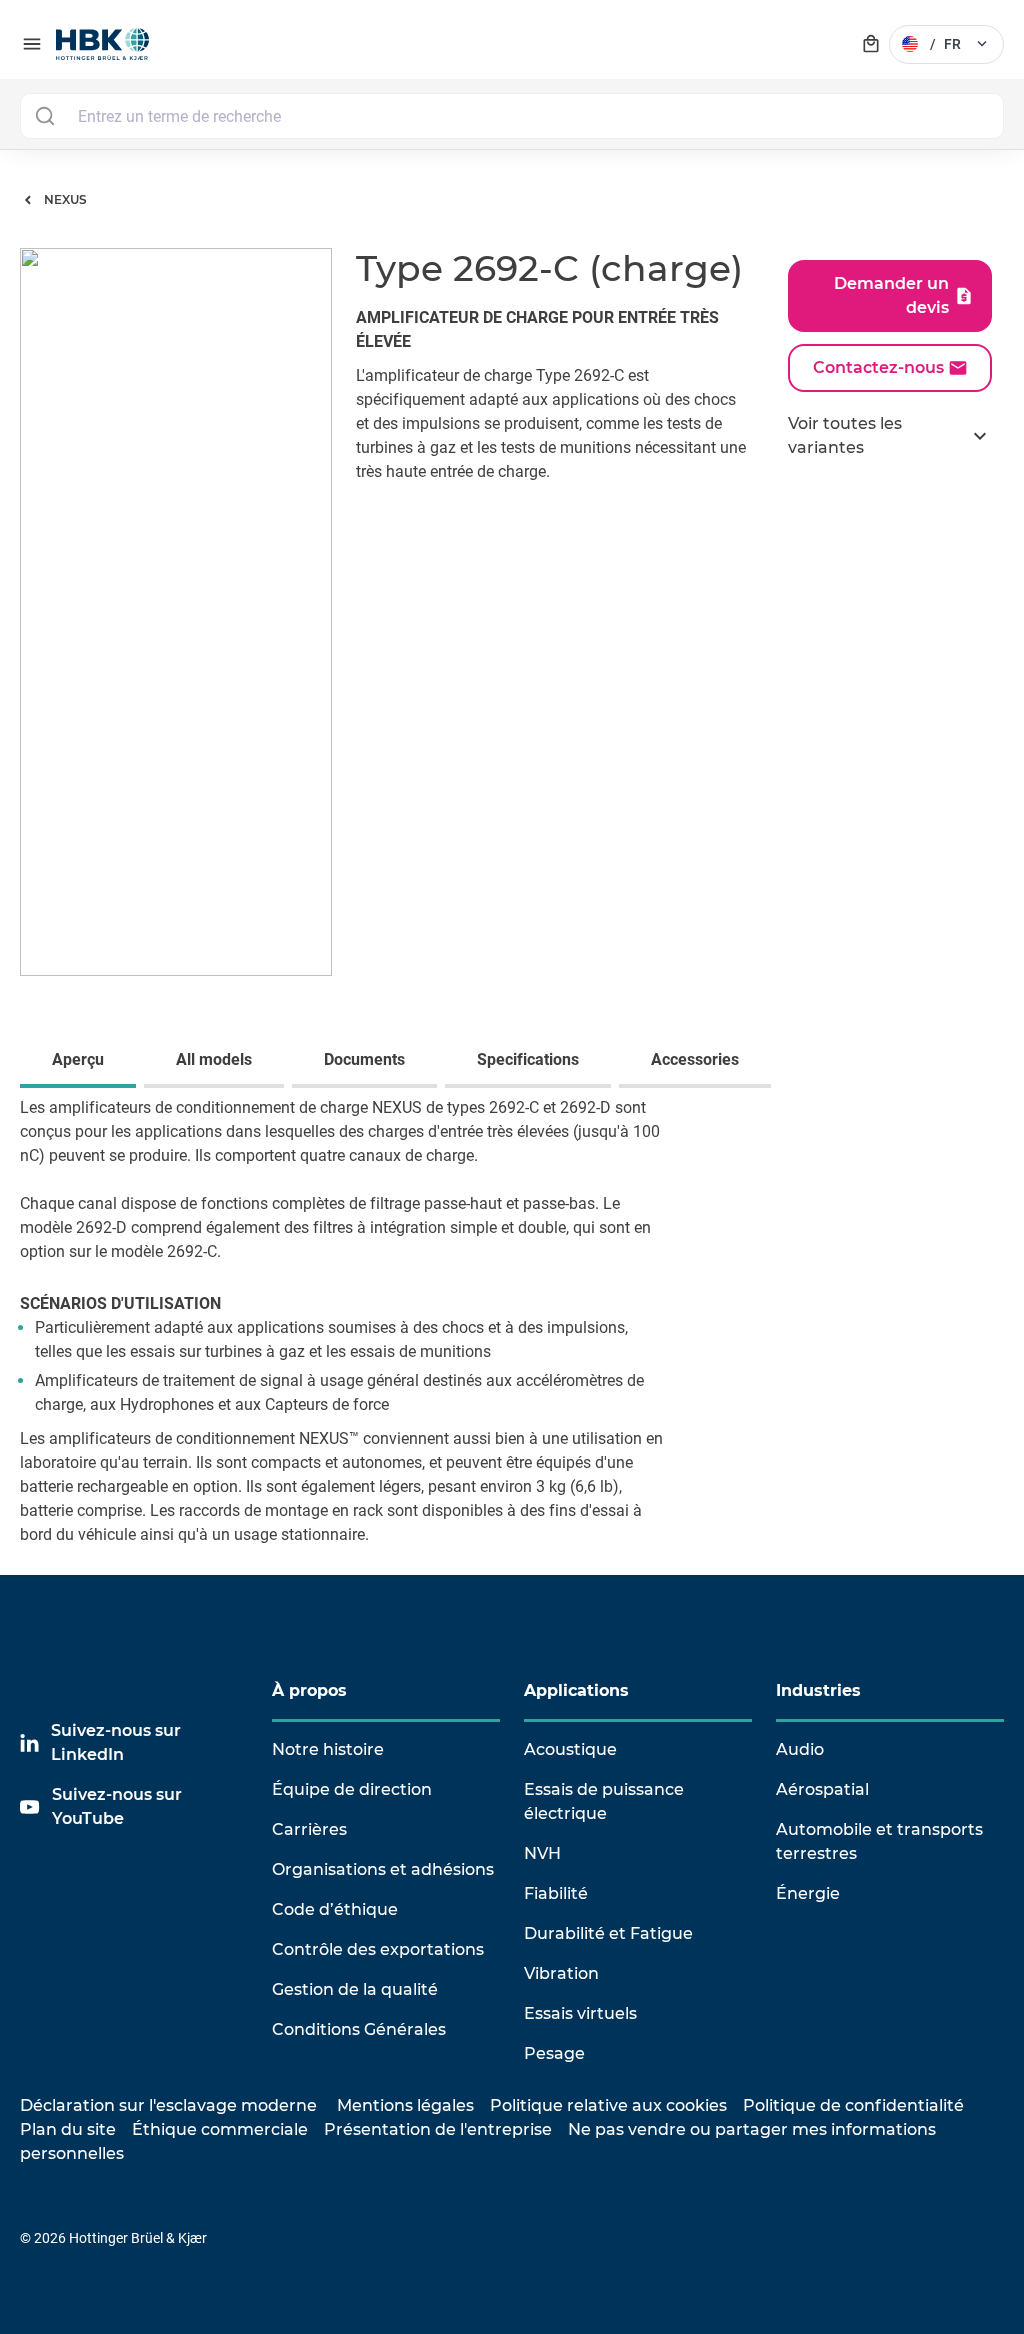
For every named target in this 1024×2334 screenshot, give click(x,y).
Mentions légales (405, 2105)
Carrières (309, 1829)
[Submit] (44, 116)
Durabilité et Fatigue (608, 1933)
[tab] (82, 1062)
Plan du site (68, 2129)
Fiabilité (556, 1893)
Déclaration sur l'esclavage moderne (168, 2105)
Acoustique (570, 1749)
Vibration (561, 1973)
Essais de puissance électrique (604, 1801)
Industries (818, 1690)
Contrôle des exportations (378, 1949)
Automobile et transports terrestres (879, 1841)
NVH (542, 1853)
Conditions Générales (359, 2029)
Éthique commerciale (220, 2129)
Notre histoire (328, 1749)
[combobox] (512, 116)
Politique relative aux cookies (608, 2105)
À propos (309, 1690)
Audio (800, 1749)
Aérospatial (822, 1789)
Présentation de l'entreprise (438, 2129)
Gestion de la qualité (355, 1989)
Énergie (808, 1893)
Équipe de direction (352, 1789)
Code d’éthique (335, 1909)
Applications (576, 1690)
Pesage (554, 2053)
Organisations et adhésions (383, 1869)
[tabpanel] (512, 1335)
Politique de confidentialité (853, 2105)
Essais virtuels (580, 2013)
